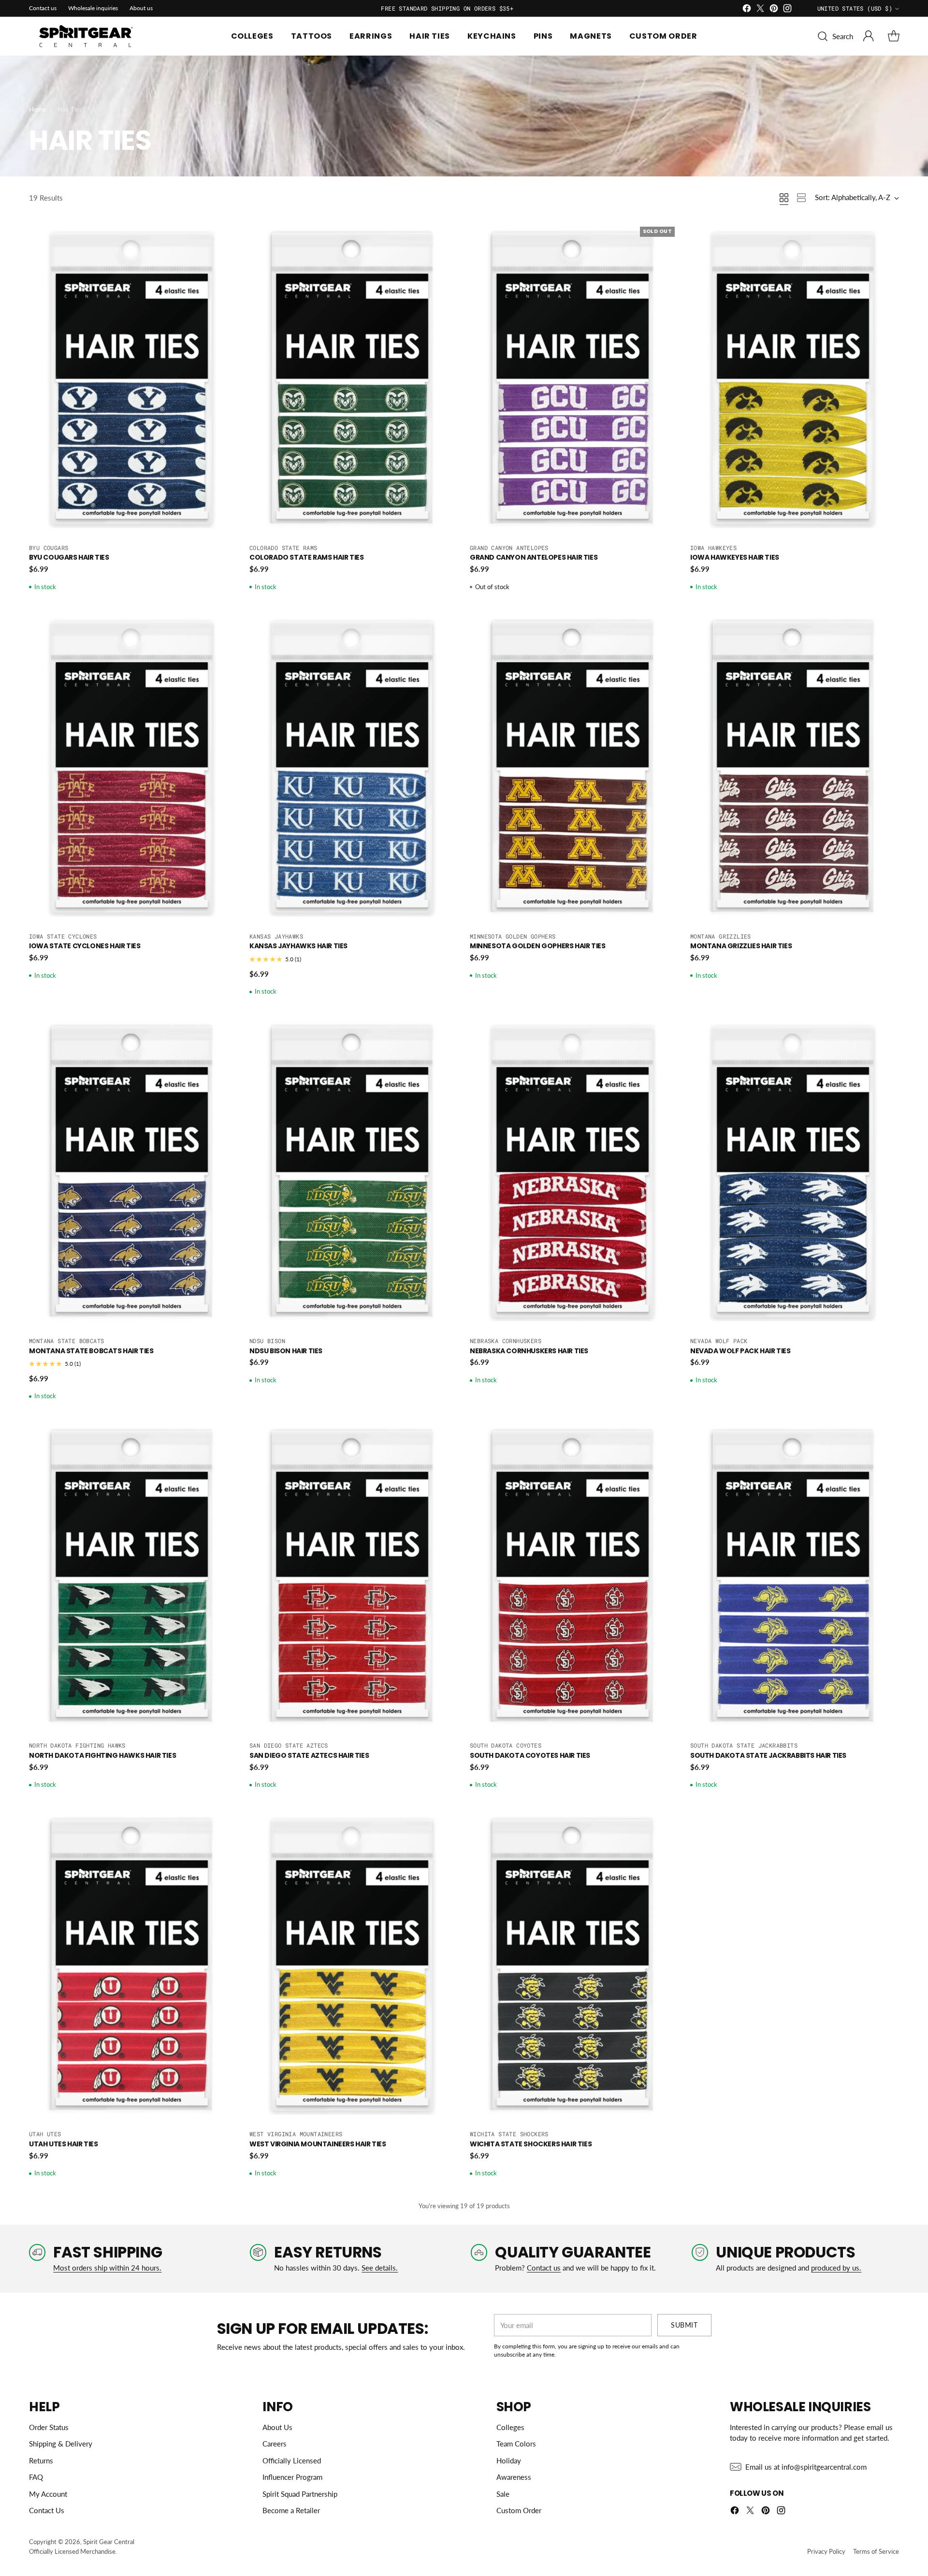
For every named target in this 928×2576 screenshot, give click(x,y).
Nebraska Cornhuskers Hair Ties (529, 1351)
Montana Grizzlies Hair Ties (741, 946)
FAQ (36, 2477)
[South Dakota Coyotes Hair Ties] (574, 1577)
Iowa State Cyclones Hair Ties (85, 946)
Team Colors (516, 2444)
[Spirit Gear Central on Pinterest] (774, 10)
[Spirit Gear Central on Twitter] (760, 10)
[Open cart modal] (894, 36)
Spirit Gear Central (109, 2542)
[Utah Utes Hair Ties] (133, 1966)
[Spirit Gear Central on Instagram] (787, 10)
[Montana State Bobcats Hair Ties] (133, 1172)
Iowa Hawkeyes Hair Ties (735, 557)
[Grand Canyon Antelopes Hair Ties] (574, 379)
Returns (41, 2460)
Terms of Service (876, 2551)
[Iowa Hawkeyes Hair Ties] (795, 379)
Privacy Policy (826, 2551)
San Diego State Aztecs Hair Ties (309, 1755)
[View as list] (801, 198)
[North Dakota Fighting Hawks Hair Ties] (133, 1577)
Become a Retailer (291, 2510)
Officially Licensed (292, 2460)
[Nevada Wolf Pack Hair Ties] (795, 1172)
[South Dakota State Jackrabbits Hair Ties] (795, 1577)
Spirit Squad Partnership (300, 2494)
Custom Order (519, 2510)
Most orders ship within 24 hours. (107, 2268)
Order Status (49, 2427)
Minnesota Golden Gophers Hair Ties (537, 946)
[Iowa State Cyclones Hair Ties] (133, 768)
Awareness (514, 2477)
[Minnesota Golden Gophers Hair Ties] (574, 768)
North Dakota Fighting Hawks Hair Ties (102, 1755)
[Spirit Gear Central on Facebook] (747, 10)
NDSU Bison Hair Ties (286, 1351)
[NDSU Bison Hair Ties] (354, 1172)
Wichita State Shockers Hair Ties (531, 2144)
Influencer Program (292, 2477)
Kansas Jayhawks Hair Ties (298, 946)
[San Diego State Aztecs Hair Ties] (354, 1577)
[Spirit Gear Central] (87, 36)
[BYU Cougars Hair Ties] (133, 379)
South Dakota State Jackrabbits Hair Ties (768, 1755)
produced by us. (836, 2268)
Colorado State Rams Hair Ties (306, 557)
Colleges (510, 2427)
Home (37, 109)
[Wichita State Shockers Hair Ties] (574, 1966)
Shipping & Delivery (61, 2444)
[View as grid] (784, 198)
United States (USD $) (855, 8)
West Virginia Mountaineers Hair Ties (318, 2144)
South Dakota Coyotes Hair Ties (530, 1755)
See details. (380, 2268)
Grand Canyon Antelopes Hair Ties (534, 557)
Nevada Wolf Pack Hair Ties (740, 1351)
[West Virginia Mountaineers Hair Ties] (354, 1966)
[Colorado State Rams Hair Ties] (354, 379)
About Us (277, 2427)
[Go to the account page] (869, 36)
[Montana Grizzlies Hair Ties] (795, 768)
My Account (48, 2494)
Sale (503, 2494)
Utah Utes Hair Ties (63, 2144)
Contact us (544, 2268)
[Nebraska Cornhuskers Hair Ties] (574, 1172)
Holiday (509, 2460)
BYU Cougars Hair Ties (69, 557)
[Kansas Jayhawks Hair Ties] (354, 768)
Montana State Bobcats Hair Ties (91, 1351)
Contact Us (47, 2510)
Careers (275, 2444)
